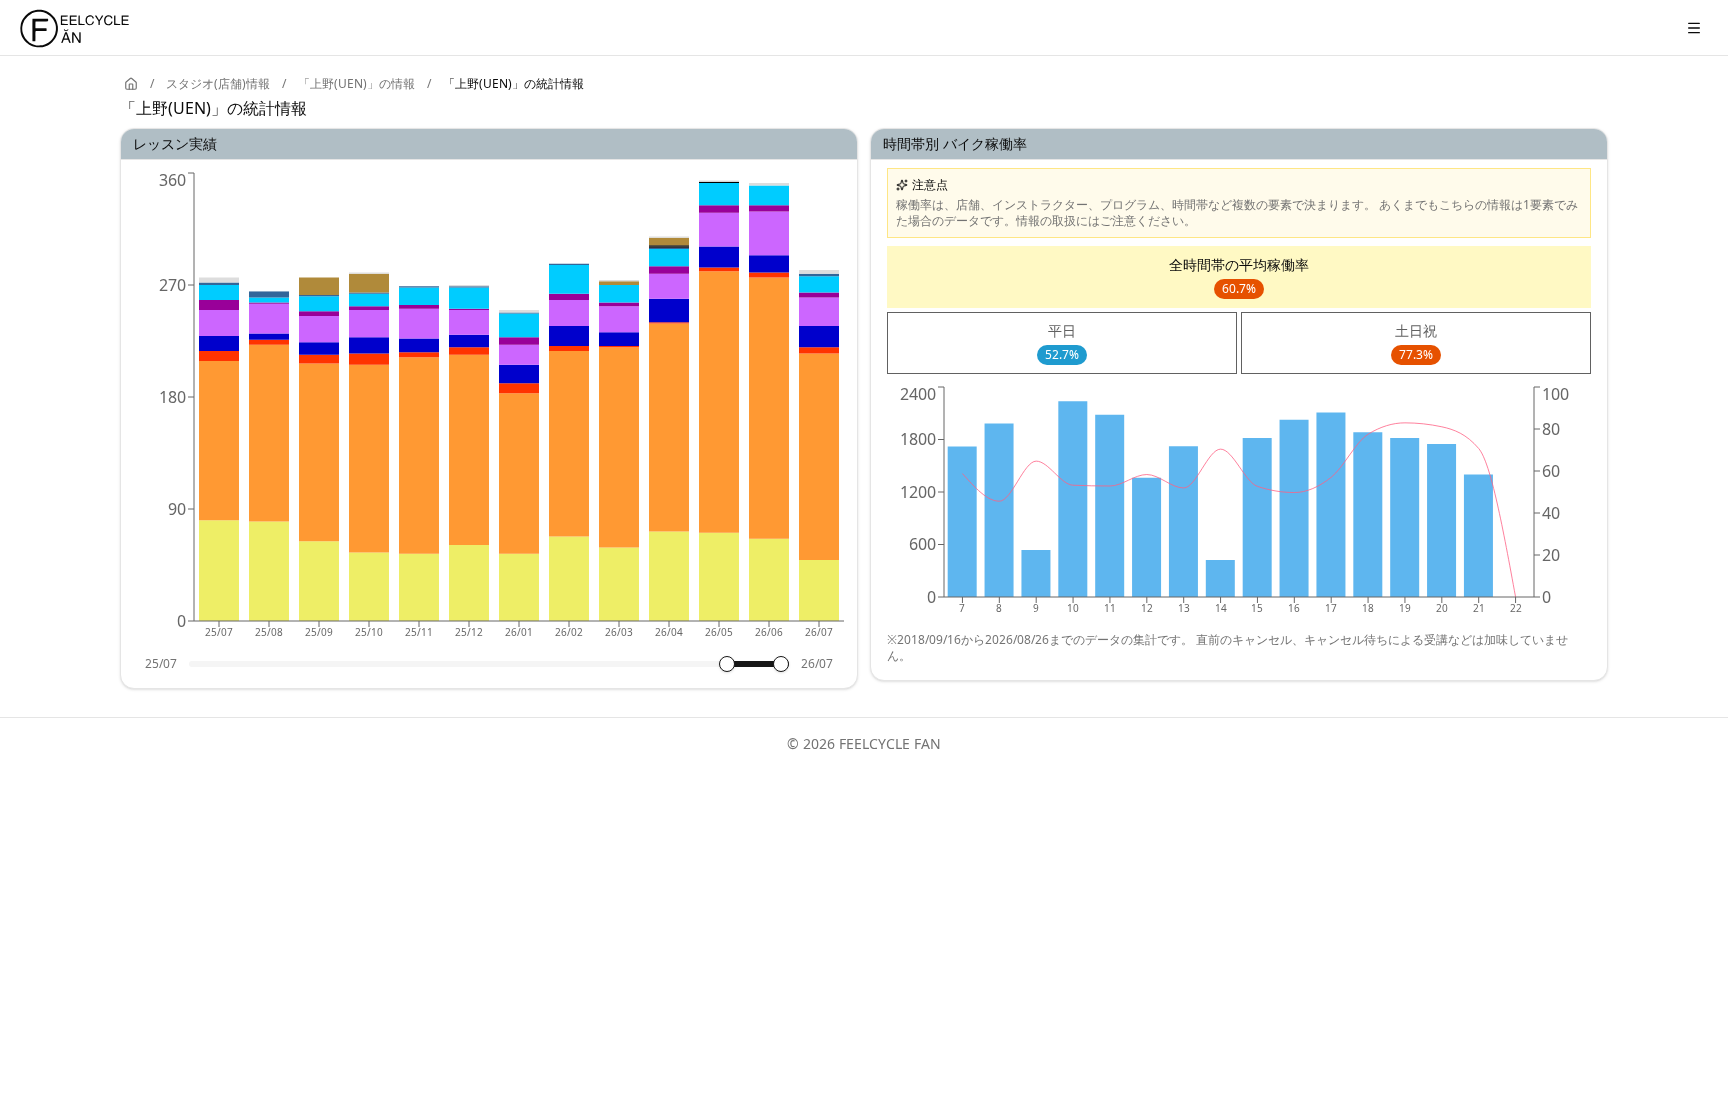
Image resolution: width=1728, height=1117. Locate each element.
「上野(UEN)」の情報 (356, 84)
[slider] (727, 664)
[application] (489, 412)
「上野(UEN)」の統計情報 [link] (513, 84)
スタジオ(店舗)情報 (218, 84)
